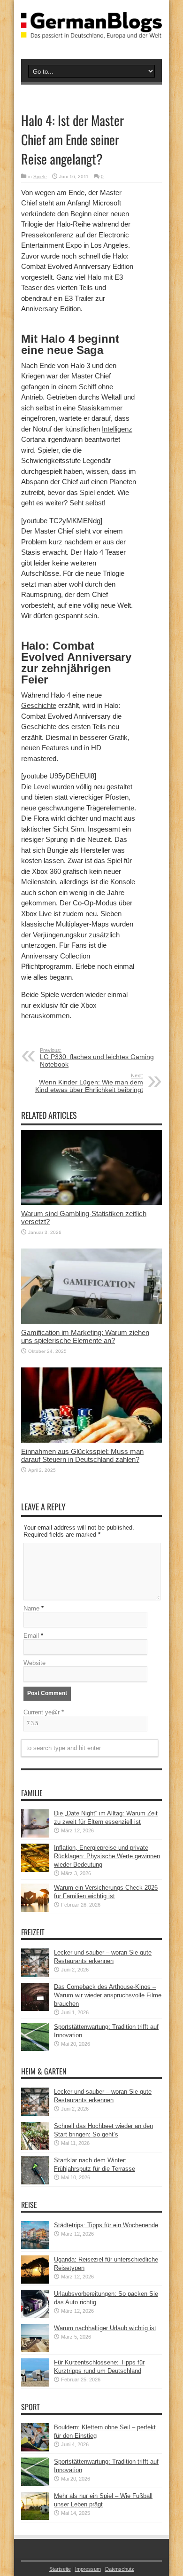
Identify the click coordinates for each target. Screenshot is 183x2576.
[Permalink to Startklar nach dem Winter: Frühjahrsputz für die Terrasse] (35, 2182)
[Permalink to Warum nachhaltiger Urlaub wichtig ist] (35, 2350)
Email (31, 1636)
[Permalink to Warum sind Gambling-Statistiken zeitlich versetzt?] (91, 1203)
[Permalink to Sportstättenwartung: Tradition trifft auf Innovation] (35, 2049)
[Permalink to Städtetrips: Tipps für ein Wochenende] (35, 2247)
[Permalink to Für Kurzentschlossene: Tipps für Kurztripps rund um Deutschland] (35, 2384)
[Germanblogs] (91, 31)
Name (31, 1608)
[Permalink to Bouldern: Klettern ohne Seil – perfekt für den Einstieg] (35, 2449)
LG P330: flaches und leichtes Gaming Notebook (97, 1058)
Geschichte (39, 705)
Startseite (60, 2569)
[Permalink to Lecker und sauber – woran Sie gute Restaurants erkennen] (35, 1975)
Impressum (88, 2569)
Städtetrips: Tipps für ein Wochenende (106, 2225)
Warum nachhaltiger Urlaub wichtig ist (105, 2328)
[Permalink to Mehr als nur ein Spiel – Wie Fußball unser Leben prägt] (35, 2518)
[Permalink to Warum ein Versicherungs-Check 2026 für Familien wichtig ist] (35, 1910)
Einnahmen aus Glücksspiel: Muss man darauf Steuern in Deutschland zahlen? (82, 1455)
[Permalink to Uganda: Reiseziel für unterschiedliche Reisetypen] (35, 2281)
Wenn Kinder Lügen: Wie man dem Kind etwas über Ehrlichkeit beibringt (89, 1083)
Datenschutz (120, 2569)
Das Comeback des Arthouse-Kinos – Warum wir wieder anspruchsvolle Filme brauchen (108, 1995)
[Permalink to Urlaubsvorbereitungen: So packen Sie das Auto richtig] (35, 2316)
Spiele (40, 177)
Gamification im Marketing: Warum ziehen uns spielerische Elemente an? (85, 1336)
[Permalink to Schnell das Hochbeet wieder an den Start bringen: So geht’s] (35, 2148)
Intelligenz (117, 429)
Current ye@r (44, 1712)
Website (34, 1663)
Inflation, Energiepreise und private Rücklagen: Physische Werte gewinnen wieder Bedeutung (107, 1856)
